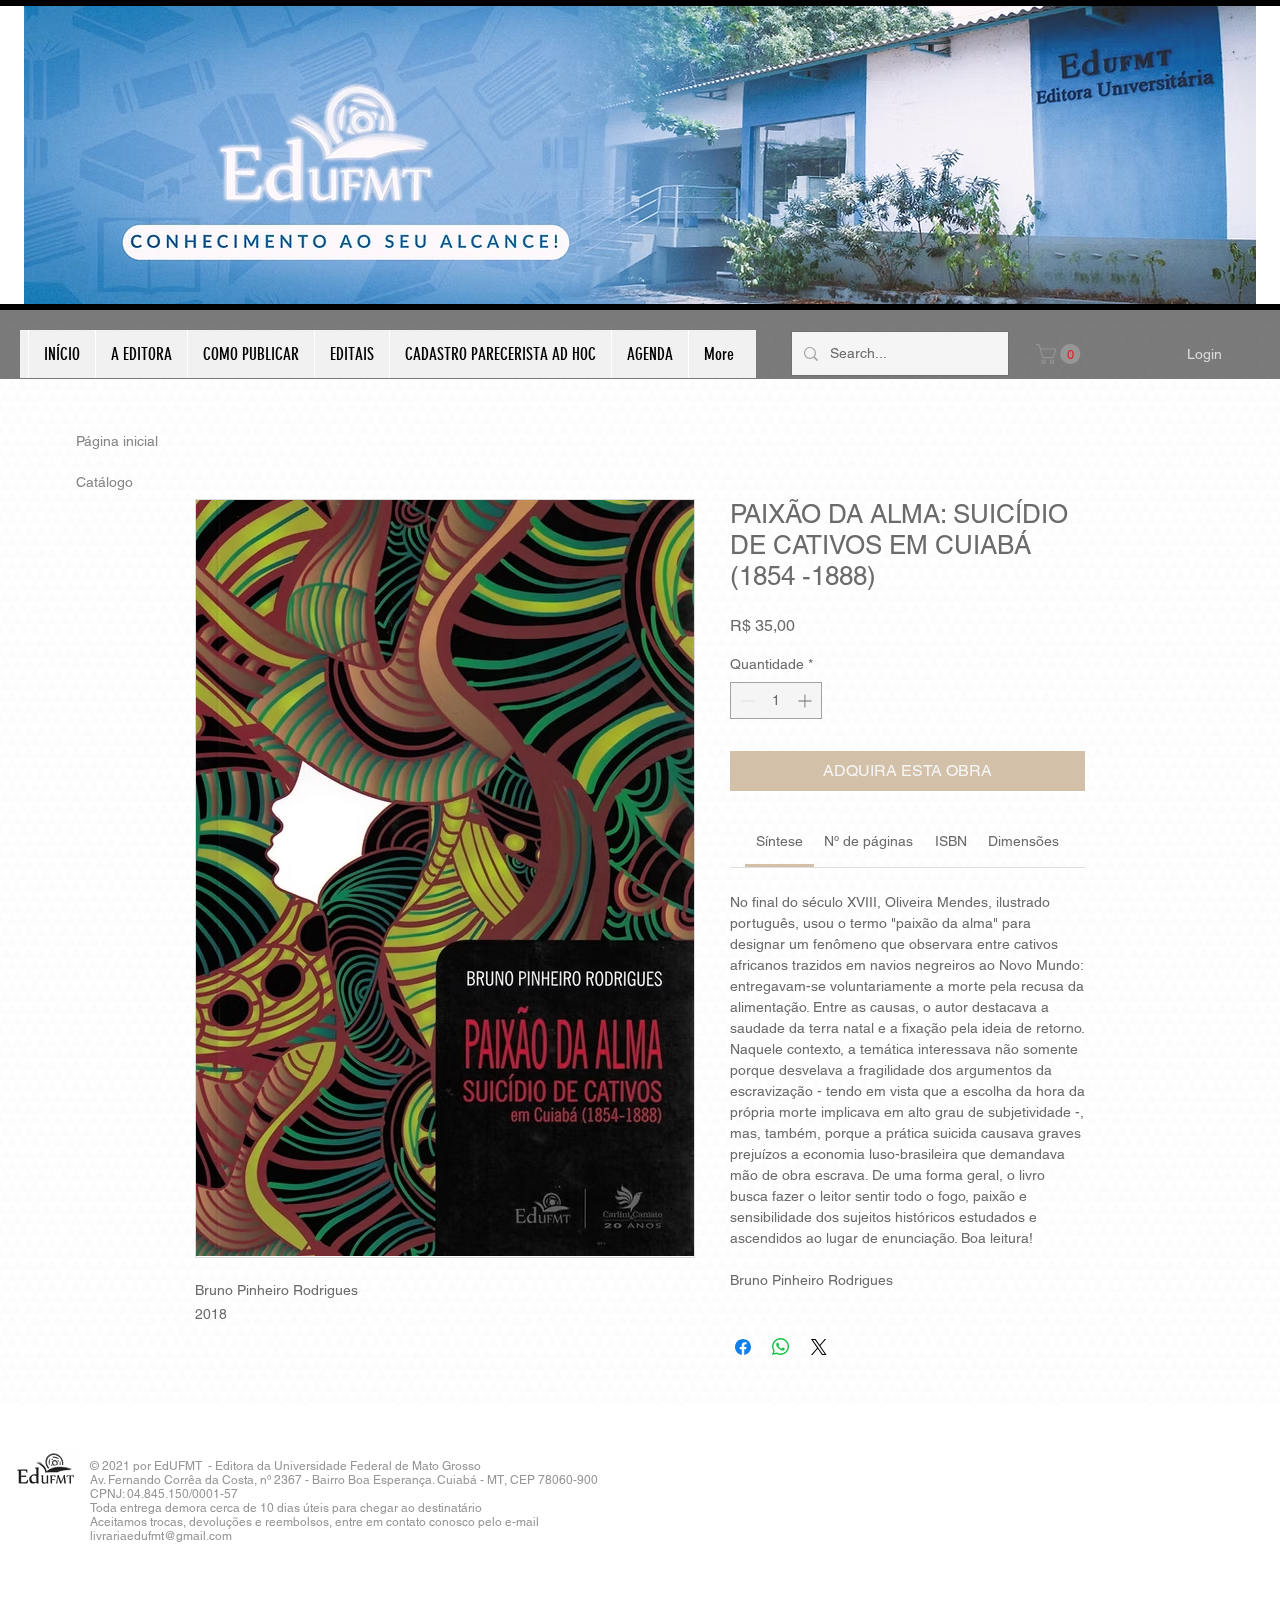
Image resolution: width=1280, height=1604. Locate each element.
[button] (1060, 354)
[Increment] (806, 700)
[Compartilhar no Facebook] (743, 1347)
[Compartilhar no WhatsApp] (781, 1347)
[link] (779, 841)
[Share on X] (819, 1347)
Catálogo (104, 482)
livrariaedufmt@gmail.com (161, 1536)
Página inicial (117, 441)
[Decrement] (745, 700)
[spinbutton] (776, 700)
